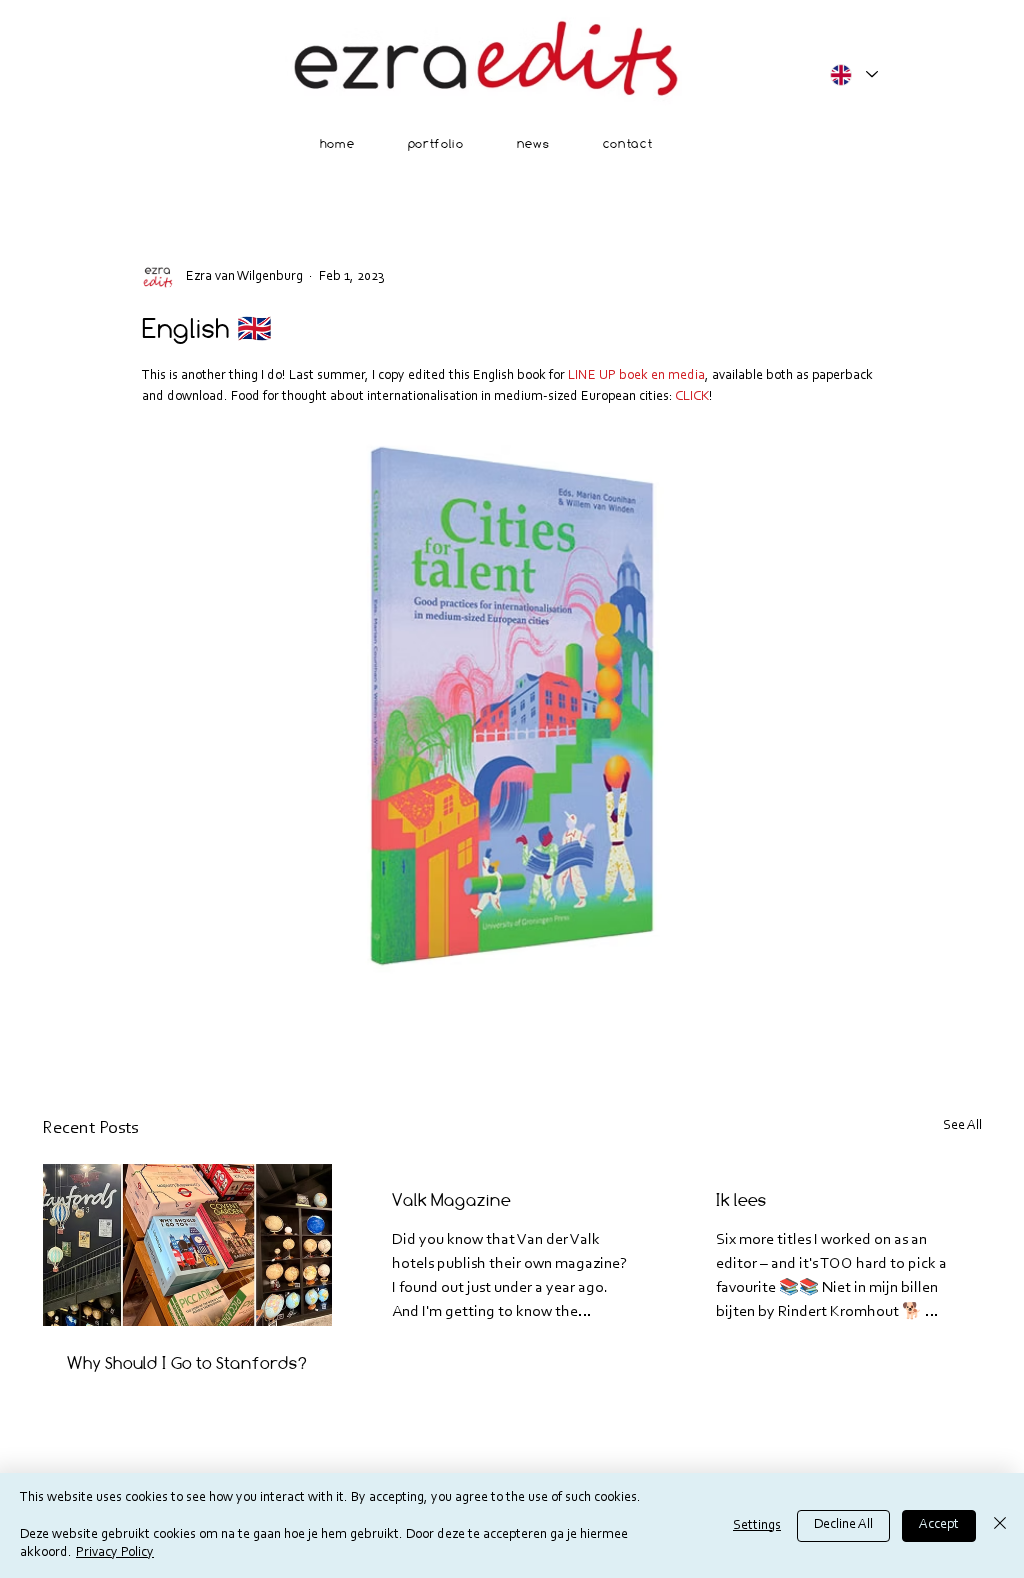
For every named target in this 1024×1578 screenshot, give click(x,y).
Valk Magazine (451, 1199)
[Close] (1000, 1525)
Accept (939, 1525)
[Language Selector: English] (853, 74)
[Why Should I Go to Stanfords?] (187, 1245)
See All (962, 1126)
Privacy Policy (115, 1553)
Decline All (843, 1525)
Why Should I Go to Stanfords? (187, 1362)
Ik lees (741, 1199)
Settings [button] (757, 1526)
